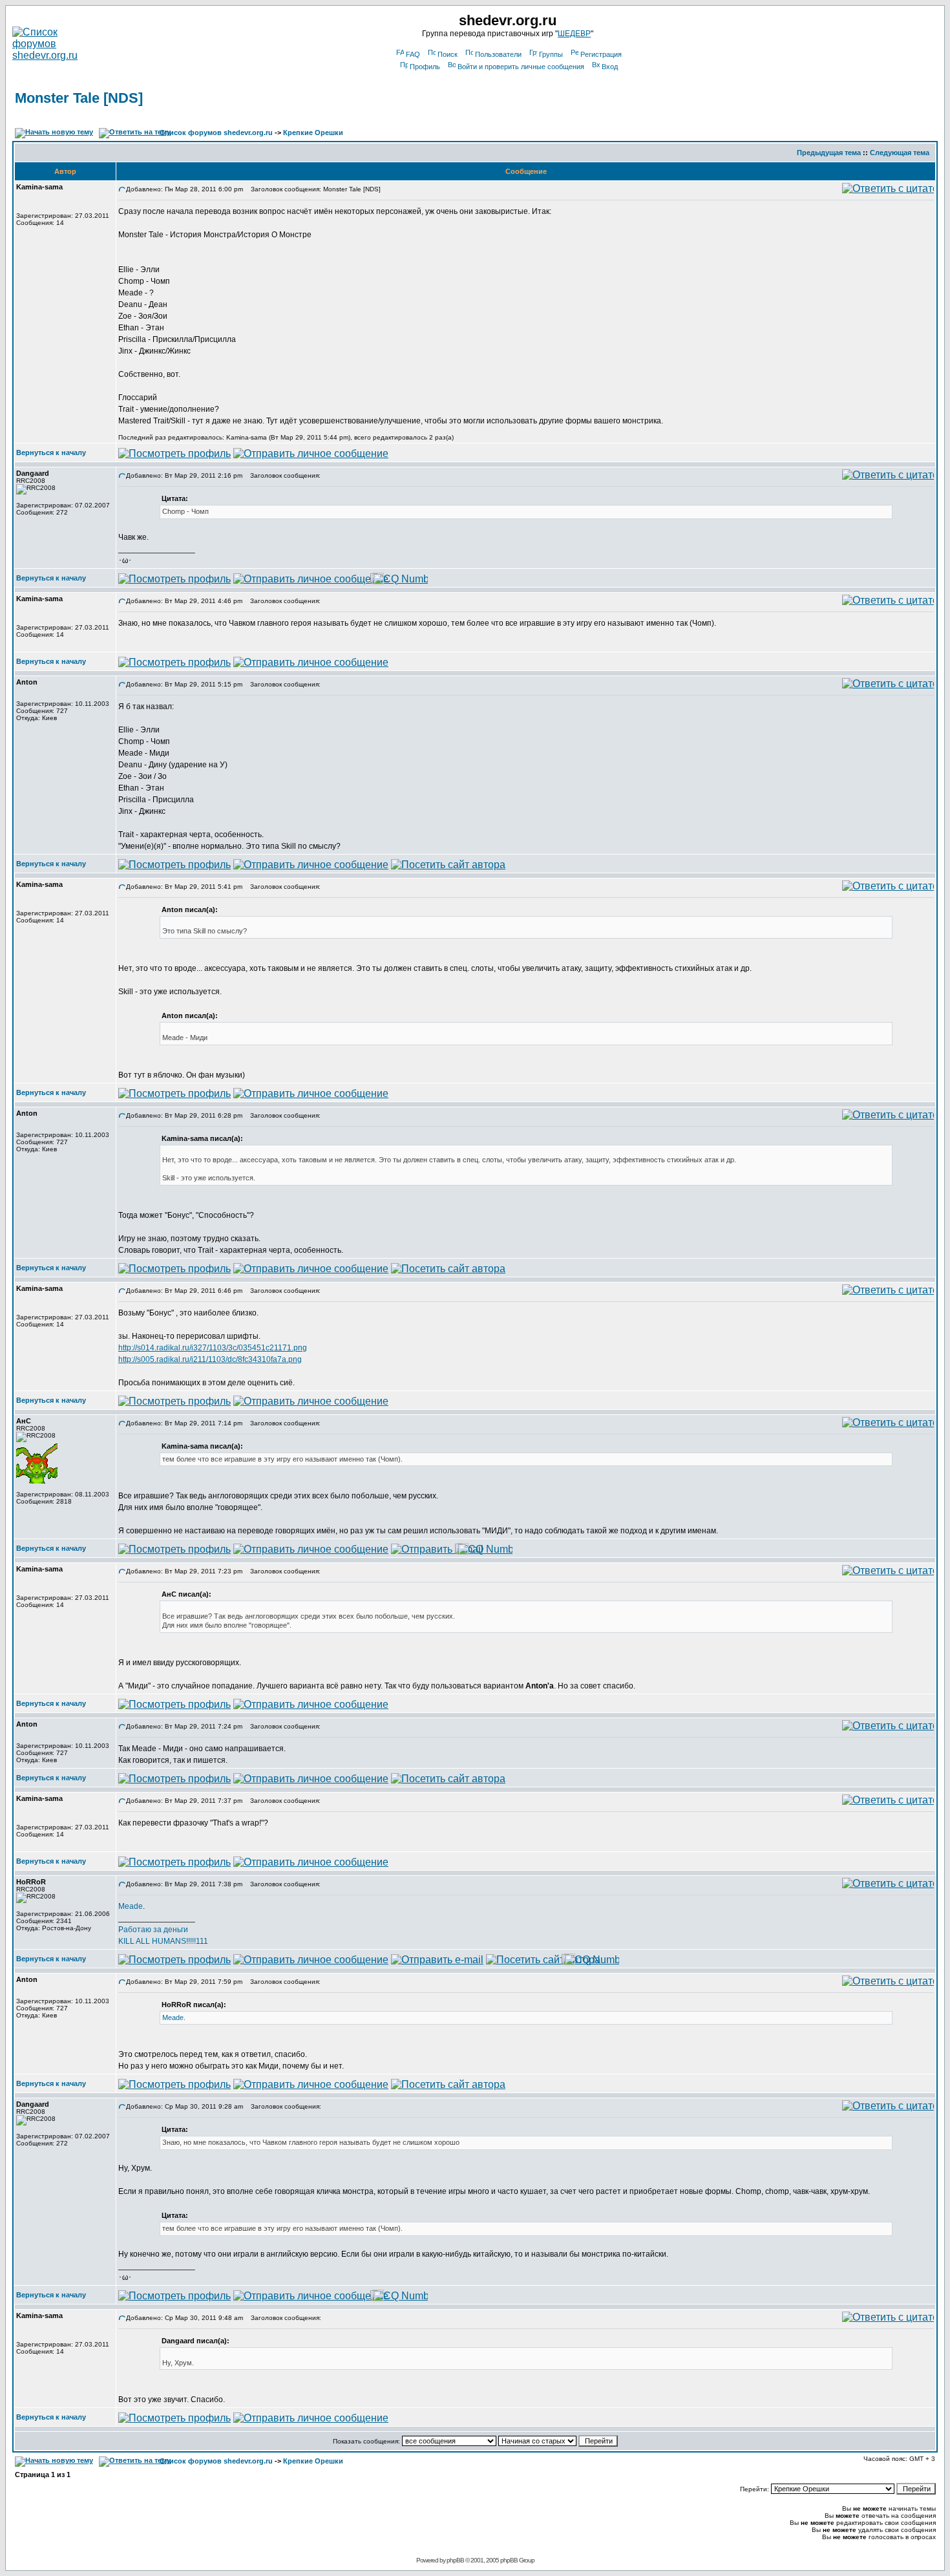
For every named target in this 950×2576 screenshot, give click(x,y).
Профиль (425, 67)
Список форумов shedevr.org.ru (216, 133)
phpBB (455, 2560)
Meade (131, 1906)
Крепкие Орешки (313, 133)
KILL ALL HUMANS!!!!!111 (163, 1941)
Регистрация (601, 54)
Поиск (448, 54)
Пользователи (498, 54)
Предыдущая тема (829, 153)
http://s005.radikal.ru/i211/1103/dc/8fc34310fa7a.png (210, 1359)
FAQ (413, 54)
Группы (551, 54)
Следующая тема (900, 153)
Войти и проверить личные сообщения (521, 67)
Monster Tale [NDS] (79, 98)
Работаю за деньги (153, 1930)
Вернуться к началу (51, 452)
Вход (610, 67)
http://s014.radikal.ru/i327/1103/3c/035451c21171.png (213, 1348)
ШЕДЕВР (574, 34)
